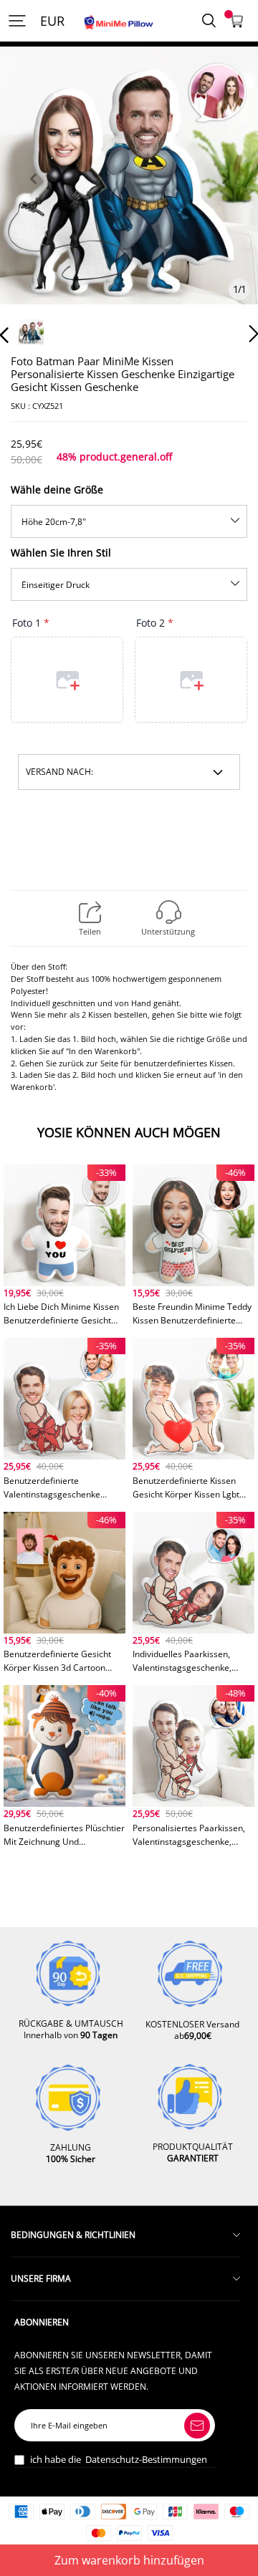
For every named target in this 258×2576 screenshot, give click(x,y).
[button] (33, 195)
